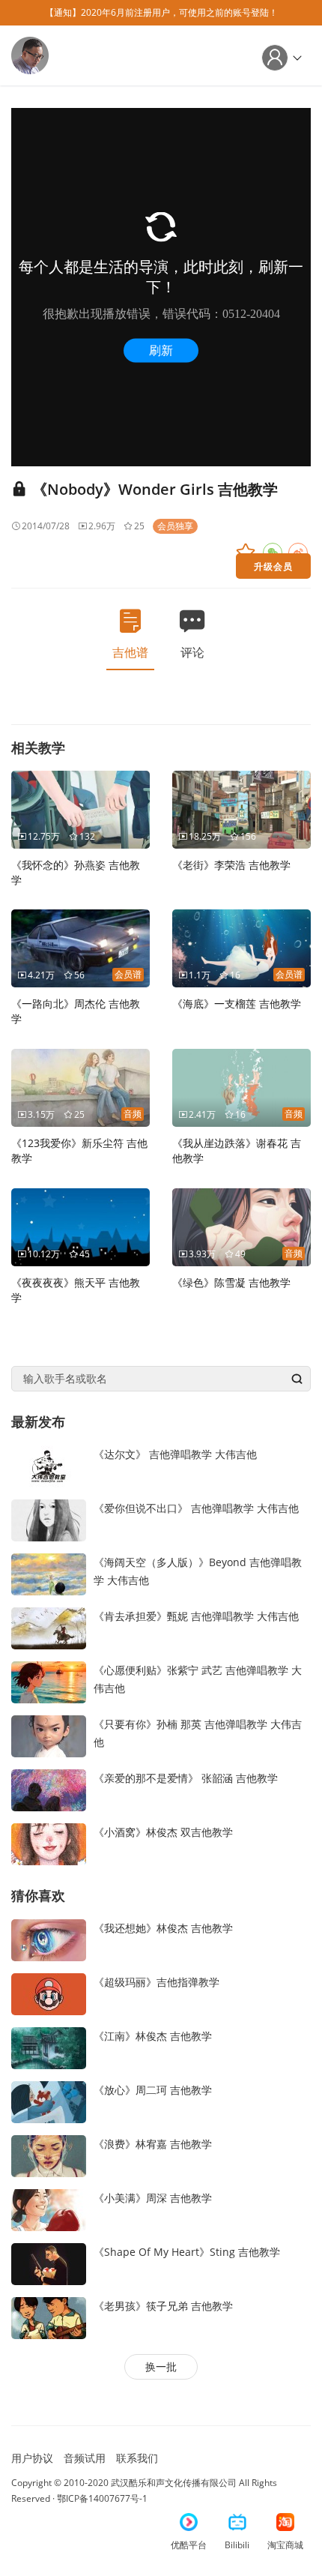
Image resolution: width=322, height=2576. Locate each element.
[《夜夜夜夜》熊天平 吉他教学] (80, 1226)
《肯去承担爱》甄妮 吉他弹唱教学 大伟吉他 (196, 1616)
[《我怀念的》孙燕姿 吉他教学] (80, 809)
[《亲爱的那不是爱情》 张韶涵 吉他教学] (49, 1789)
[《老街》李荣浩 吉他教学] (241, 809)
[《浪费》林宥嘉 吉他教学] (49, 2154)
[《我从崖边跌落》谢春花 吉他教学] (241, 1087)
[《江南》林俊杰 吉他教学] (49, 2046)
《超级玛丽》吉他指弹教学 (157, 1982)
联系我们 (137, 2458)
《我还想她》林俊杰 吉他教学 (163, 1928)
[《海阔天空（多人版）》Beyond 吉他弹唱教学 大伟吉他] (49, 1573)
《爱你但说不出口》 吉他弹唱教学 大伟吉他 (196, 1508)
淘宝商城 (285, 2545)
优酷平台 (189, 2545)
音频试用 (85, 2458)
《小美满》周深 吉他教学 (153, 2198)
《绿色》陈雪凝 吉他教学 (231, 1282)
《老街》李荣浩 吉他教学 (231, 865)
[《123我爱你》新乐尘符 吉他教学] (80, 1087)
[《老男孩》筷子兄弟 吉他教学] (49, 2316)
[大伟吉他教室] (30, 54)
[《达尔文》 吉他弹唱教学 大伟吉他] (49, 1465)
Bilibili (237, 2545)
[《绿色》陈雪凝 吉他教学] (241, 1226)
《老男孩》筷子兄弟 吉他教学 (163, 2306)
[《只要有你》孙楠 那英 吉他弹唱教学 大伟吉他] (49, 1735)
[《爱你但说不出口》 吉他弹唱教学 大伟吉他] (49, 1519)
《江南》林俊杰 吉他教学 (153, 2036)
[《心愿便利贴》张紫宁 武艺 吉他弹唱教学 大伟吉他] (49, 1681)
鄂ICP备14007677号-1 (102, 2498)
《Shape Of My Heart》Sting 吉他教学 (187, 2252)
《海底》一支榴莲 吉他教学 (237, 1003)
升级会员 (273, 566)
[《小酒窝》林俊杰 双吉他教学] (49, 1843)
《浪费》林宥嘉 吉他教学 (153, 2144)
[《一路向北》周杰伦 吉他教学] (80, 947)
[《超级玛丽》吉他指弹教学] (49, 1992)
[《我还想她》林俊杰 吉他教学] (49, 1938)
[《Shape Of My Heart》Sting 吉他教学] (49, 2262)
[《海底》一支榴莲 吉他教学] (241, 947)
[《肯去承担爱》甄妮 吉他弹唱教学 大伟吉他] (49, 1627)
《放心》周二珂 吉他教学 (153, 2090)
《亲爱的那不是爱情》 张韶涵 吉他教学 (186, 1778)
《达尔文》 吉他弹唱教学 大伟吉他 (175, 1454)
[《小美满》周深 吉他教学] (49, 2208)
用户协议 (32, 2458)
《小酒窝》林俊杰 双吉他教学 (163, 1832)
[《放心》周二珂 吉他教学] (49, 2100)
